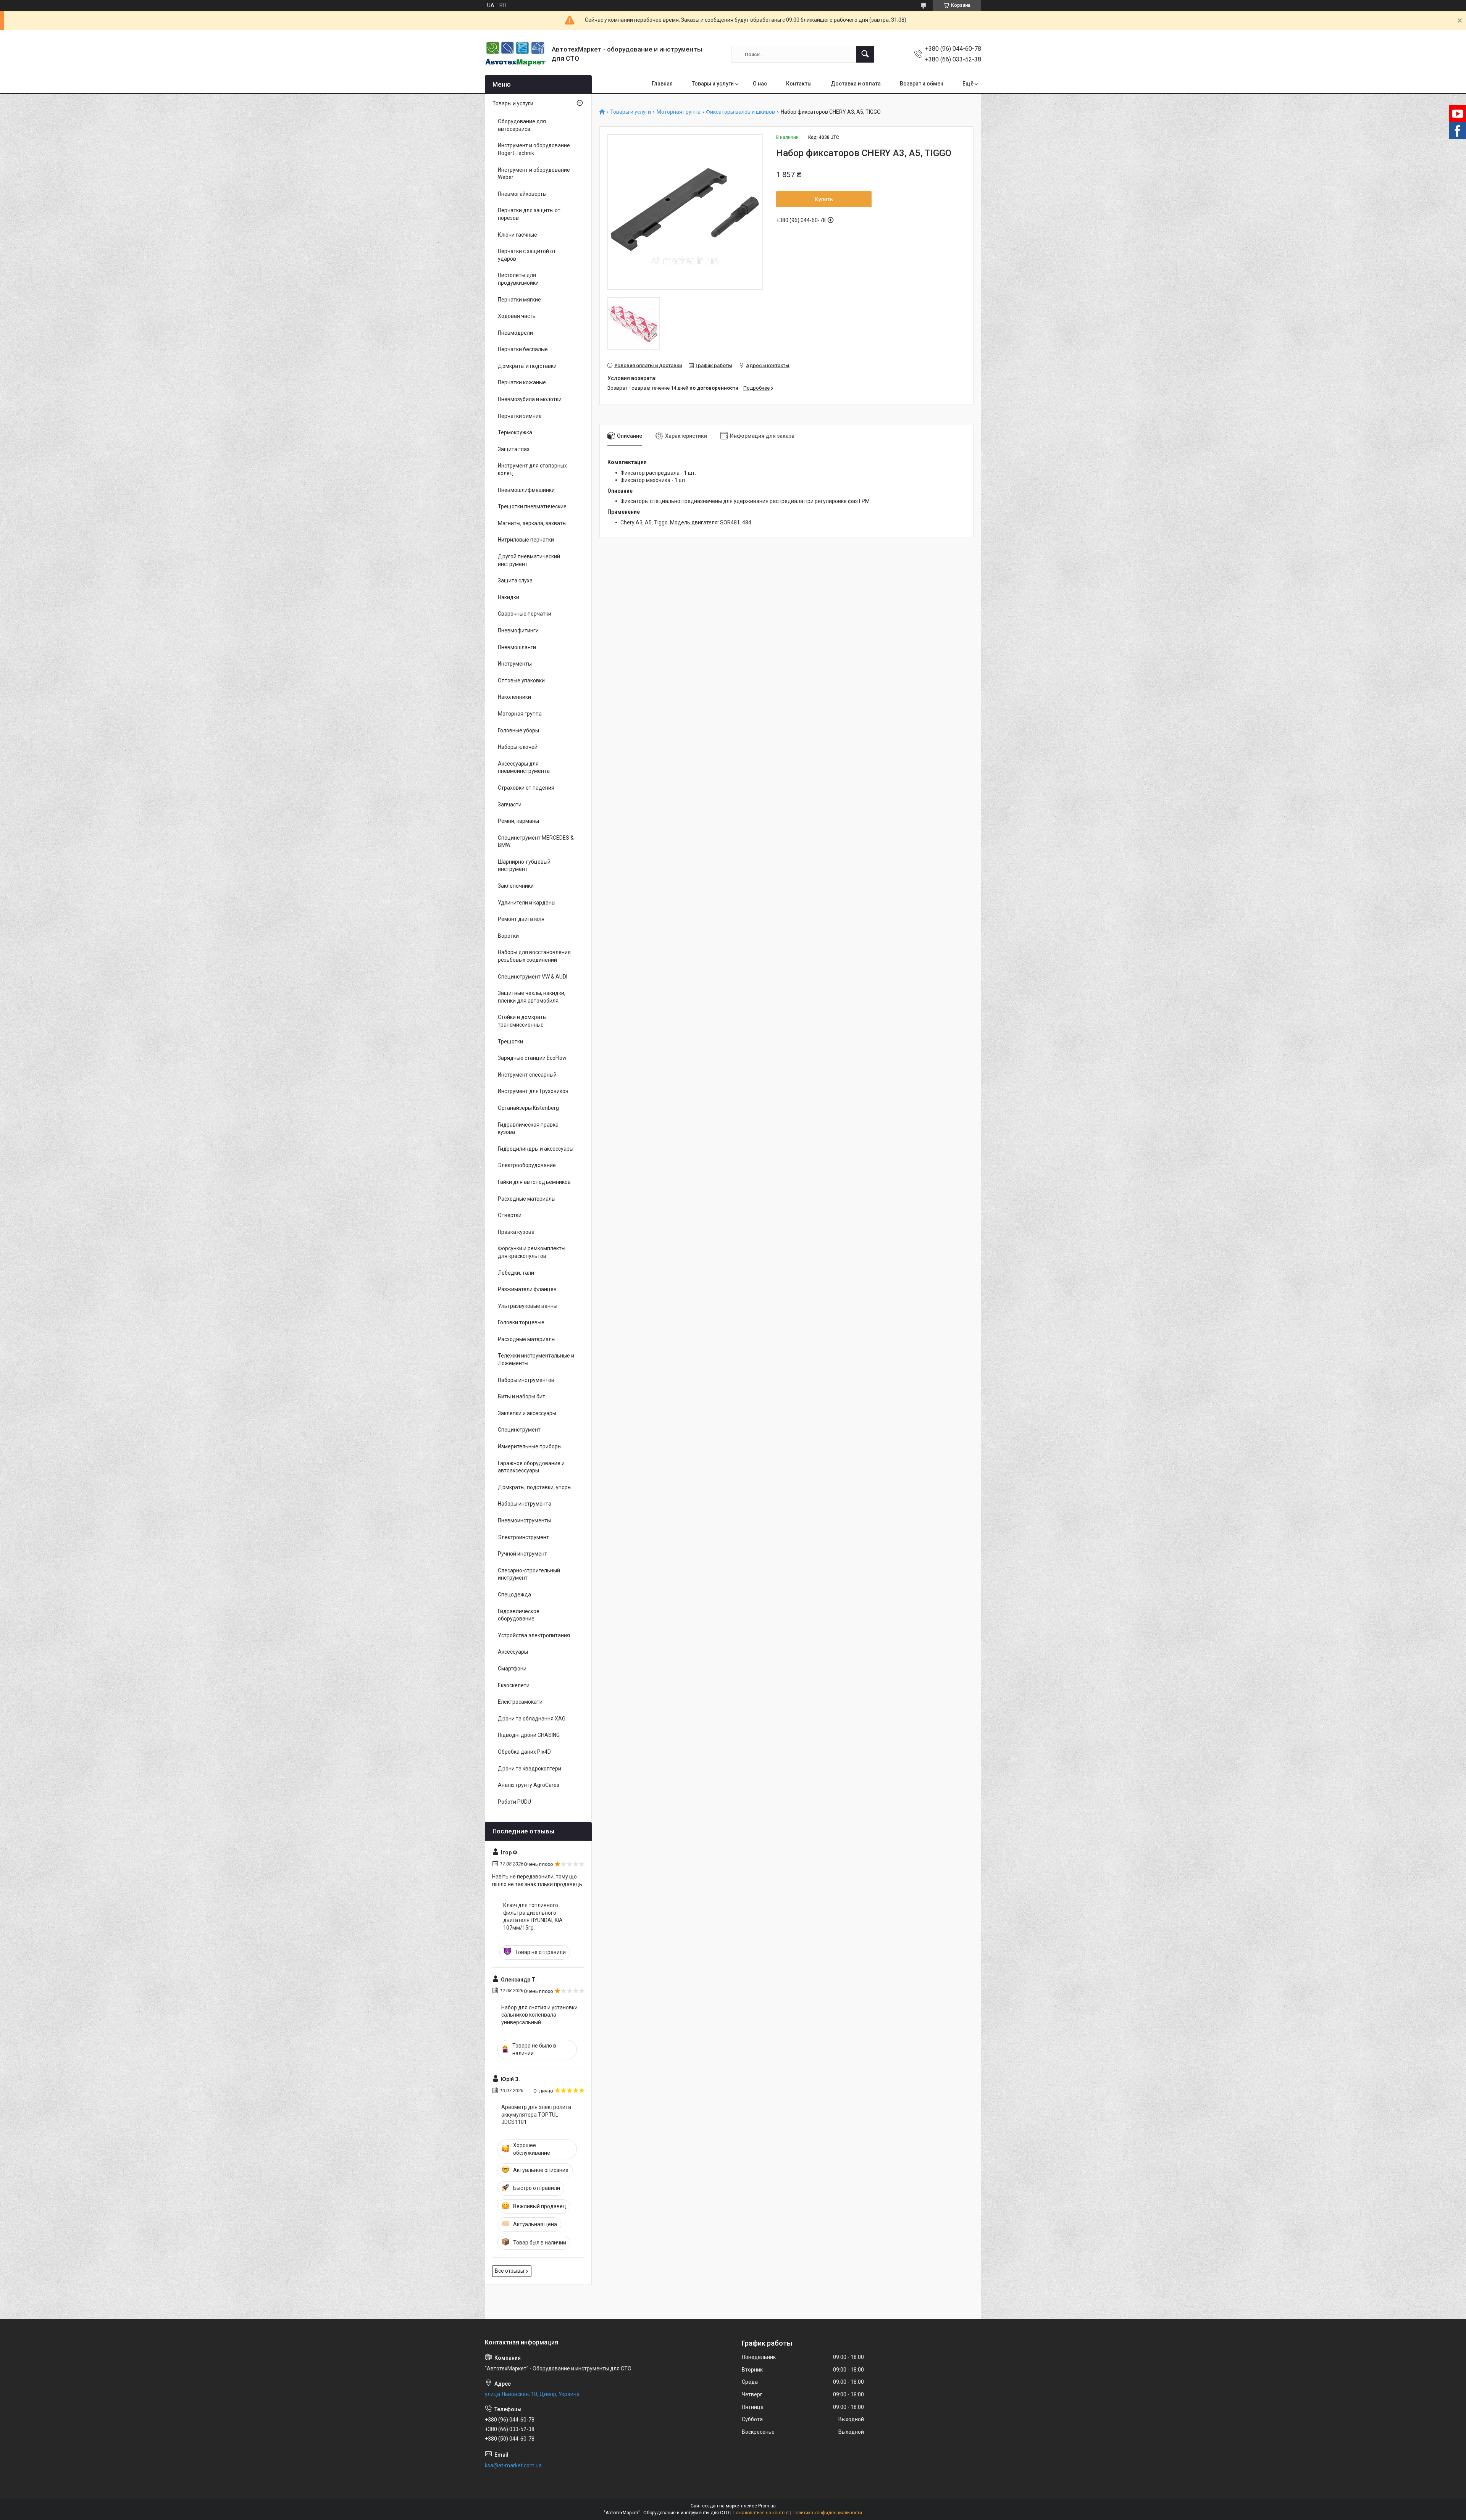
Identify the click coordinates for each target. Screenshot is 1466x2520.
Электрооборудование (527, 1165)
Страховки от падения (526, 788)
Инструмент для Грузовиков (533, 1091)
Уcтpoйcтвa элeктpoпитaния (534, 1635)
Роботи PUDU (514, 1802)
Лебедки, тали (516, 1273)
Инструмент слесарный (527, 1075)
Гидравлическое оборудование (519, 1615)
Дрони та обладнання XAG (532, 1719)
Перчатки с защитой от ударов (527, 255)
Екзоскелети (514, 1685)
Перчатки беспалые (523, 349)
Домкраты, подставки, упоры (535, 1487)
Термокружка (515, 432)
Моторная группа (679, 112)
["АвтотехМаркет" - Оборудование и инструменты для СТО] (515, 54)
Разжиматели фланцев (527, 1289)
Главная (662, 84)
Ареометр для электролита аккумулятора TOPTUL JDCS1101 (536, 2115)
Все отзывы (509, 2271)
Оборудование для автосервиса (522, 125)
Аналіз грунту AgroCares (529, 1785)
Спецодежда (514, 1595)
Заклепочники (516, 886)
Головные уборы (518, 730)
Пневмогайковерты (522, 194)
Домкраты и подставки (527, 366)
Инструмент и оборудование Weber (534, 174)
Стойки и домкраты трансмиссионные (522, 1021)
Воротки (508, 936)
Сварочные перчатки (525, 614)
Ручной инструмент (522, 1554)
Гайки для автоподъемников (534, 1182)
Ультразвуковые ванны (528, 1306)
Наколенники (514, 697)
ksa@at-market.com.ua (513, 2465)
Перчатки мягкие (519, 300)
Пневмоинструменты (524, 1520)
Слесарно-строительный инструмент (529, 1574)
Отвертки (510, 1215)
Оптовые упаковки (521, 680)
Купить (824, 199)
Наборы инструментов (526, 1380)
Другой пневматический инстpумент (529, 560)
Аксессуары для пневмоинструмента (524, 767)
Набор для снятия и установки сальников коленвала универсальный (539, 2015)
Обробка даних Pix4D (524, 1752)
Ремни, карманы (518, 821)
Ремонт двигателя (521, 919)
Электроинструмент (523, 1537)
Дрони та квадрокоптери (530, 1769)
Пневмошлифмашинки (526, 490)
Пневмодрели (515, 333)
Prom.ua (767, 2506)
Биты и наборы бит (521, 1396)
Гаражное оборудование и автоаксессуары (531, 1467)
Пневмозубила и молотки (530, 399)
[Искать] (865, 54)
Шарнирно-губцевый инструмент (524, 866)
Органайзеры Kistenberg (528, 1108)
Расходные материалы (527, 1199)
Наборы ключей (518, 747)
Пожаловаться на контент (761, 2513)
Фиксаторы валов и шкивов (740, 112)
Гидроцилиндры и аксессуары (536, 1149)
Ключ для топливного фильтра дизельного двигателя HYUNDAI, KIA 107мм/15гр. (533, 1916)
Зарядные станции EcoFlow (532, 1058)
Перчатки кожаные (522, 382)
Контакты (799, 84)
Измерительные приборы (530, 1446)
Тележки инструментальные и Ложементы (536, 1359)
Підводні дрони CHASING (529, 1735)
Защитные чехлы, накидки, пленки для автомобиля (532, 997)
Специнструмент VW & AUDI (533, 977)
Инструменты (515, 664)
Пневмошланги (517, 647)
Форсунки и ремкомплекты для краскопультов (532, 1252)
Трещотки (510, 1042)
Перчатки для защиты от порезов (529, 214)
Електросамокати (520, 1702)
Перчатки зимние (520, 416)
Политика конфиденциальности (827, 2513)
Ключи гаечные (517, 235)
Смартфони (512, 1669)
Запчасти (510, 805)
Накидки (509, 597)
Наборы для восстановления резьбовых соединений (534, 956)
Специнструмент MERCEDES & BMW (536, 842)
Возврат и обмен (922, 84)
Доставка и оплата (856, 84)
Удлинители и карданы (527, 903)
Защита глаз (514, 449)
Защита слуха (515, 580)
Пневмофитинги (518, 630)
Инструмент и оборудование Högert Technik (534, 149)
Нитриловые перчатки (526, 540)
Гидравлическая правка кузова (528, 1129)
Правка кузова (516, 1232)
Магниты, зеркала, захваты (532, 523)
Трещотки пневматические (532, 506)
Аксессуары (513, 1652)
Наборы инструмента (525, 1504)
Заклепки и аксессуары (527, 1413)
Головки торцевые (521, 1322)
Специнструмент (519, 1430)
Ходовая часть (517, 316)
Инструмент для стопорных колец (532, 469)
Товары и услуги (713, 84)
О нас (760, 84)
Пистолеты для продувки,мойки (518, 279)
